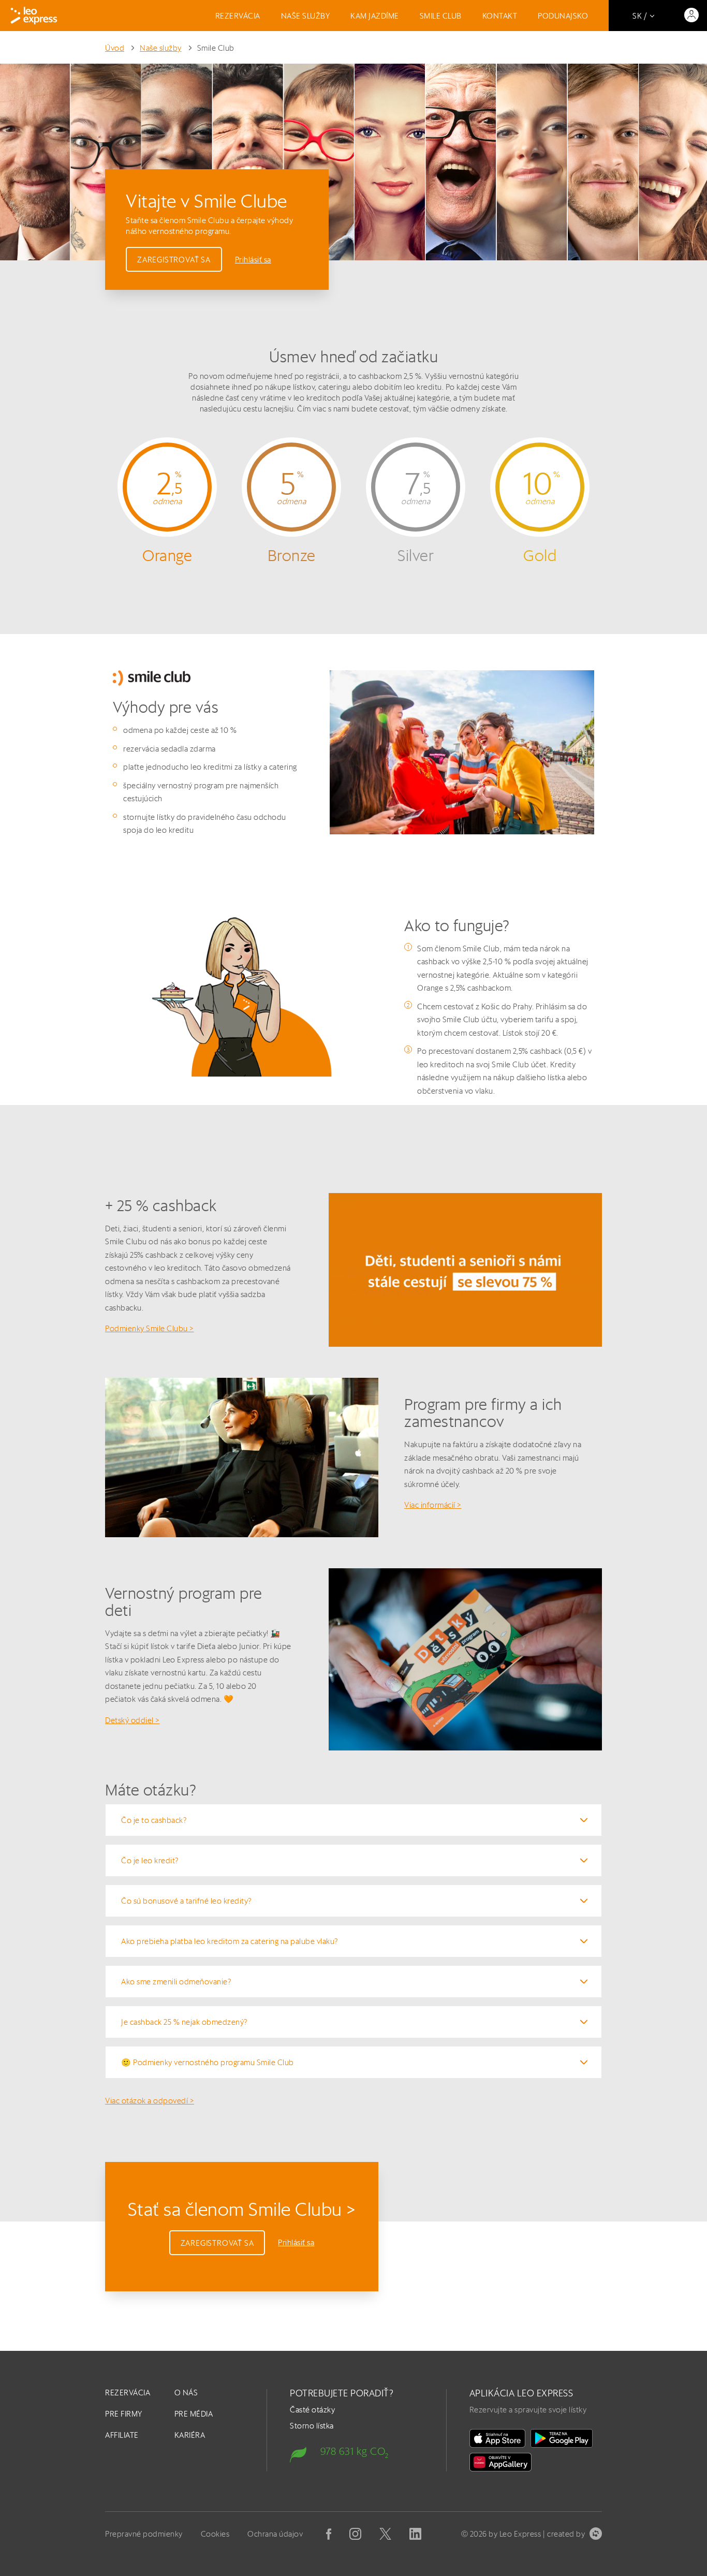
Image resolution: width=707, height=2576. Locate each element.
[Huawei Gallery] (500, 2462)
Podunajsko (563, 16)
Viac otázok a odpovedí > (150, 2101)
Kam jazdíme (375, 16)
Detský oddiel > (132, 1720)
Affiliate (122, 2435)
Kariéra (190, 2435)
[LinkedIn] (415, 2534)
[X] (385, 2534)
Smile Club (441, 16)
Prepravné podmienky (144, 2534)
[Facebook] (329, 2534)
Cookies (215, 2534)
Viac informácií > (433, 1505)
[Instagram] (355, 2534)
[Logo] (34, 16)
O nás (186, 2393)
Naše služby (306, 16)
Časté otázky (312, 2410)
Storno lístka (312, 2426)
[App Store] (497, 2438)
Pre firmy (124, 2414)
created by (566, 2534)
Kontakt (500, 16)
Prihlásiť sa (253, 260)
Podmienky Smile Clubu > (150, 1328)
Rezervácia (238, 16)
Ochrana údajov (275, 2534)
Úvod (115, 48)
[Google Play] (562, 2438)
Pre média (194, 2414)
